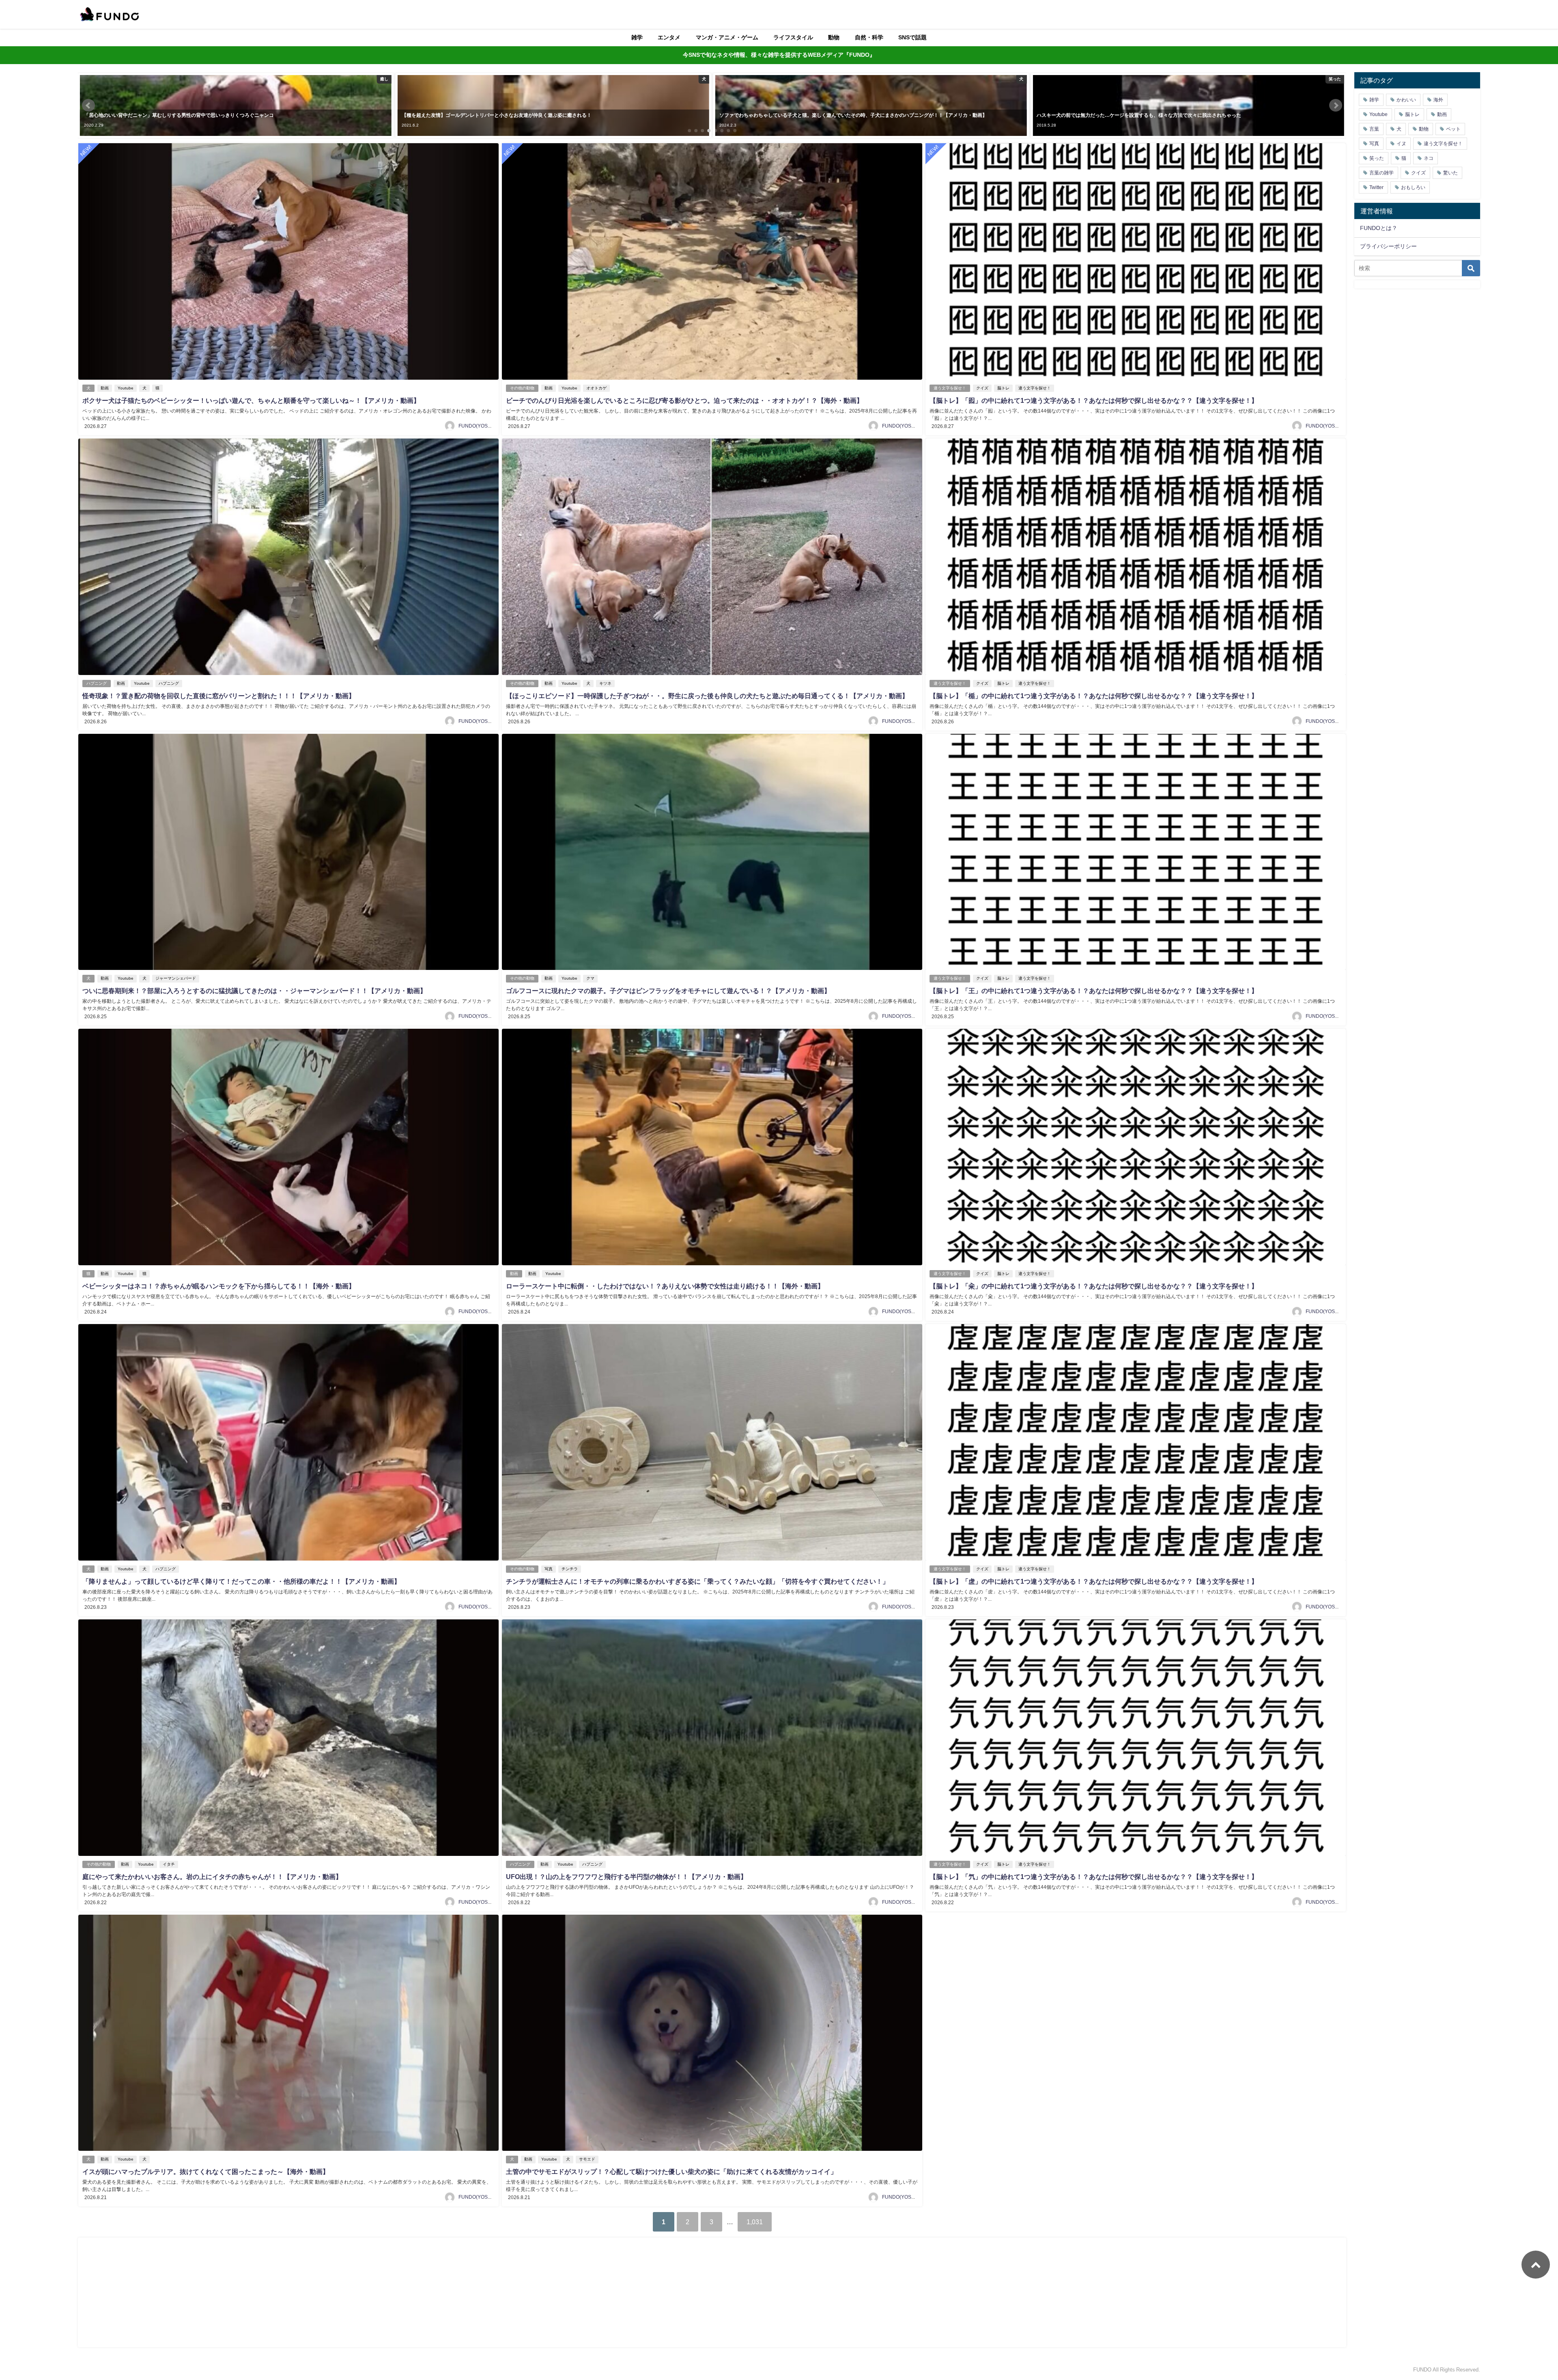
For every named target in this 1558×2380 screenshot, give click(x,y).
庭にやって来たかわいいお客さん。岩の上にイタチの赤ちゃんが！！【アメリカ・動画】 (212, 1877)
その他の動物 (522, 388)
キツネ (605, 683)
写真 (549, 1569)
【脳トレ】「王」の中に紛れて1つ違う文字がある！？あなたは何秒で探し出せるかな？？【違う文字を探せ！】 (1094, 991)
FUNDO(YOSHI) (476, 426)
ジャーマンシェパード (176, 978)
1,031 (755, 2222)
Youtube (126, 388)
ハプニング (97, 683)
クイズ (982, 388)
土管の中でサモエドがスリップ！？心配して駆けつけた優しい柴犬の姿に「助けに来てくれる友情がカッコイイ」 (671, 2171)
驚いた (1450, 173)
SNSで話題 (912, 37)
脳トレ (1003, 388)
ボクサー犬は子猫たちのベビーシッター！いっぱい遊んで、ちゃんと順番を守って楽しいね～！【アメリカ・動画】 (251, 400)
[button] (88, 105)
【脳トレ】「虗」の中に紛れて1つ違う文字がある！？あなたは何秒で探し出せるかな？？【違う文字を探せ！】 (1094, 1581)
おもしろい (1413, 187)
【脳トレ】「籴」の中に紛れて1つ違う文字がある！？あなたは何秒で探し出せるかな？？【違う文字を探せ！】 (1094, 1286)
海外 (1438, 100)
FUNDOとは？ (1379, 228)
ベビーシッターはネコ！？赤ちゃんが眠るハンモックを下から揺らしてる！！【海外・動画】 (219, 1286)
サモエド (587, 2159)
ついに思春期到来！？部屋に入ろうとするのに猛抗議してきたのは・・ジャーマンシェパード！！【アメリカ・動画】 (254, 991)
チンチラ (570, 1569)
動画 (105, 388)
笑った (1377, 158)
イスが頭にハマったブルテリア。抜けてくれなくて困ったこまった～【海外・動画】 (206, 2171)
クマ (590, 978)
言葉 (1374, 129)
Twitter (1376, 187)
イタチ (169, 1864)
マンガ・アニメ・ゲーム (727, 37)
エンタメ (669, 37)
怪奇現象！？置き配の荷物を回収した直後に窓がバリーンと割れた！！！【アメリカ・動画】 (219, 696)
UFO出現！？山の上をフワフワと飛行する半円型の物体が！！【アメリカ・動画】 (626, 1877)
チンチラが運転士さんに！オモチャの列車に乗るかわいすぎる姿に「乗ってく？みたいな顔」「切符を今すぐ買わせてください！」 (697, 1581)
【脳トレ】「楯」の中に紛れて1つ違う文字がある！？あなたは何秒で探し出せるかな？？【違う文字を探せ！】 (1094, 696)
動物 (834, 37)
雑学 (637, 37)
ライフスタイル (793, 37)
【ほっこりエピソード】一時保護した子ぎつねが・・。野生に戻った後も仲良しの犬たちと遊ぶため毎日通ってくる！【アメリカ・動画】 (707, 696)
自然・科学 (869, 37)
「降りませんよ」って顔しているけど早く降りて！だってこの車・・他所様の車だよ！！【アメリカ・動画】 (241, 1581)
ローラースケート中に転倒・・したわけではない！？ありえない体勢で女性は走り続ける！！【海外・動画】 (665, 1286)
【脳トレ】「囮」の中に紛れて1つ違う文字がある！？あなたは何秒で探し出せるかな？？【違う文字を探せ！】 (1094, 400)
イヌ (1401, 144)
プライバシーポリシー (1388, 246)
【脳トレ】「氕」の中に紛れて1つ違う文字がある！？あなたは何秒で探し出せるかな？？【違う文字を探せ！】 (1094, 1877)
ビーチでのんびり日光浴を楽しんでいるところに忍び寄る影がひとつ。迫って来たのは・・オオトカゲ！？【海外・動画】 (684, 400)
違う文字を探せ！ (950, 388)
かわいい (1406, 100)
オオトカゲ (596, 388)
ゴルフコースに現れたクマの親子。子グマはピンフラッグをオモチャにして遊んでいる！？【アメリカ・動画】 (668, 991)
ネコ (1429, 158)
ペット (1453, 129)
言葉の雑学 (1382, 173)
